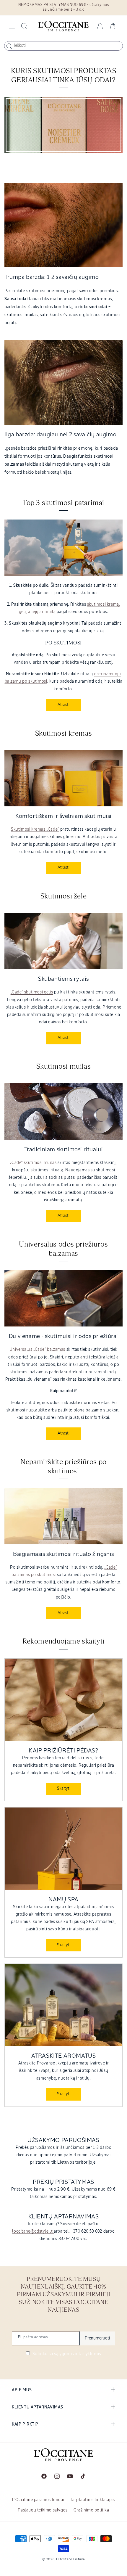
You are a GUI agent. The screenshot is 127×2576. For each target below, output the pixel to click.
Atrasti (63, 705)
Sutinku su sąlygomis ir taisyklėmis (66, 2354)
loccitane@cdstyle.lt (33, 2231)
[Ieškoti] (9, 46)
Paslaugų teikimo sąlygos (43, 2510)
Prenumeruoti (97, 2338)
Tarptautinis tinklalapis (92, 2500)
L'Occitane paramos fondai (38, 2500)
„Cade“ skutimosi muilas (33, 1163)
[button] (12, 26)
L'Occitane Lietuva (70, 2559)
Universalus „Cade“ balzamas (37, 1350)
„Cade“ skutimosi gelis (32, 992)
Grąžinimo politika (91, 2510)
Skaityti (64, 1789)
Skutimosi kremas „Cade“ (35, 829)
